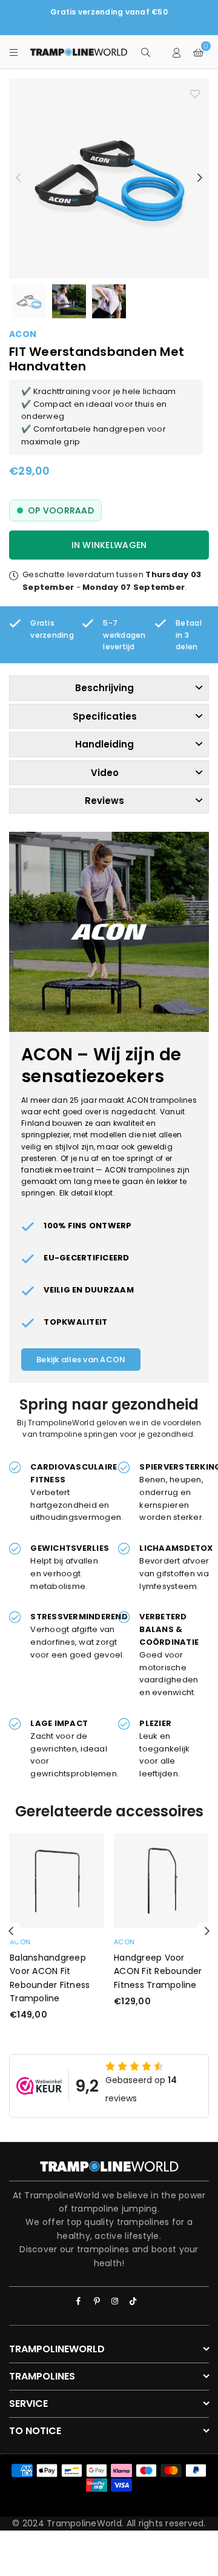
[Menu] (14, 52)
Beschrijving (104, 688)
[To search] (145, 52)
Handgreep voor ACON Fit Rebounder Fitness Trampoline (158, 1971)
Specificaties (105, 716)
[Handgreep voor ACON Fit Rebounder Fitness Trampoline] (161, 1881)
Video (105, 773)
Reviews (104, 801)
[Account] (177, 52)
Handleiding (104, 744)
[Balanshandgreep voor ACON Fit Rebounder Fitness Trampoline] (57, 1881)
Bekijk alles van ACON (81, 1360)
